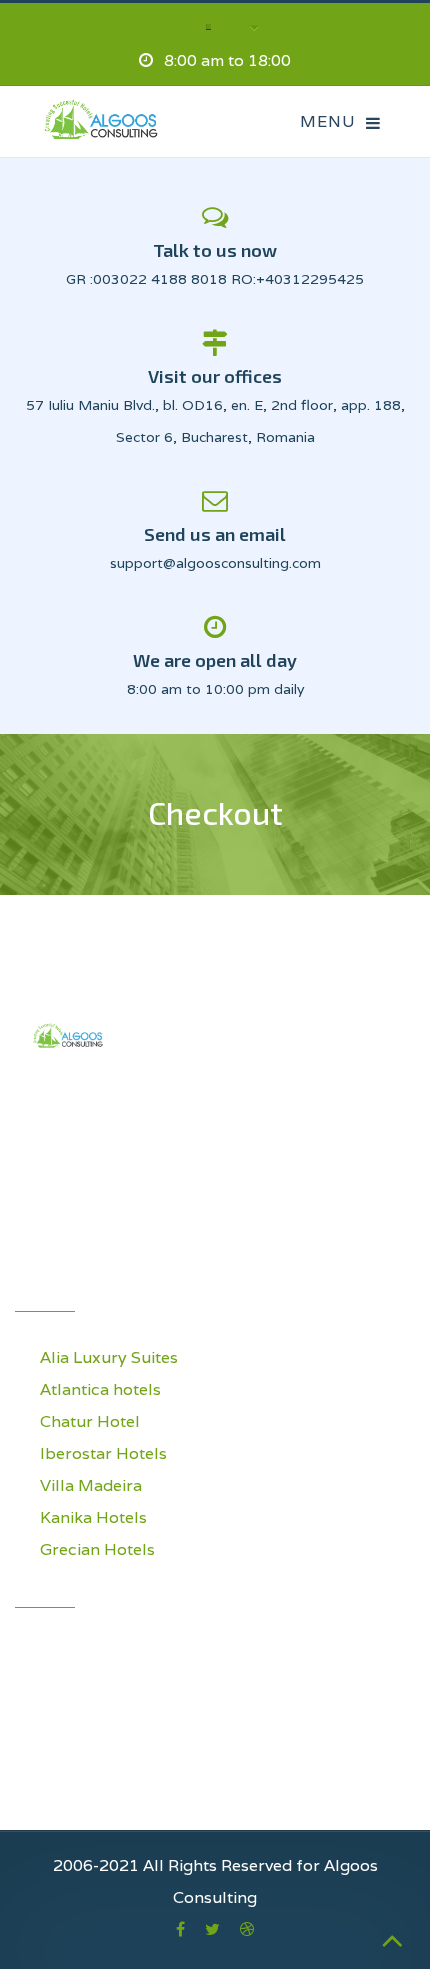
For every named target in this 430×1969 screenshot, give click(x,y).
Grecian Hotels (97, 1549)
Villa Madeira (91, 1485)
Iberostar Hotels (103, 1453)
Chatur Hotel (90, 1421)
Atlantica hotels (100, 1389)
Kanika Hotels (93, 1517)
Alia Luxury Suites (109, 1357)
